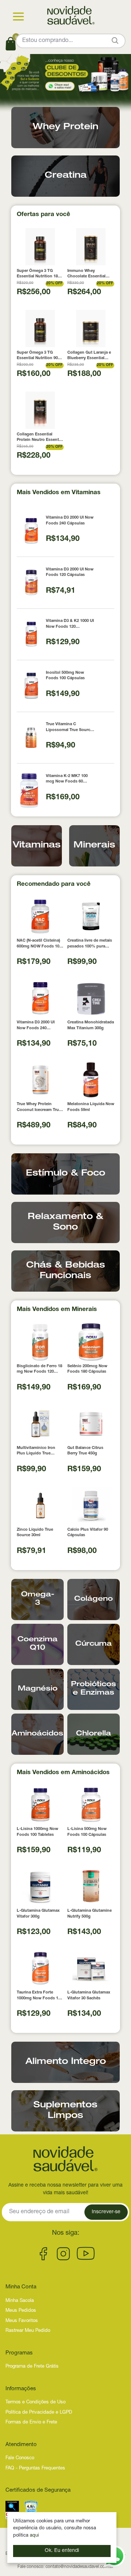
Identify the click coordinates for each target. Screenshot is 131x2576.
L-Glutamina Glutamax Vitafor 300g (38, 1914)
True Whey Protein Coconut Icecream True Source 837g (39, 1108)
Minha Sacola (20, 2301)
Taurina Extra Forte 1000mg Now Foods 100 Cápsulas (40, 1996)
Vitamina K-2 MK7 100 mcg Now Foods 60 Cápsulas (67, 779)
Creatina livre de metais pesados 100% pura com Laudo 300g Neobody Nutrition (90, 944)
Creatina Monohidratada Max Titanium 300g (91, 1025)
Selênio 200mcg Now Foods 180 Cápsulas (87, 1369)
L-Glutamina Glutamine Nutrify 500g (90, 1914)
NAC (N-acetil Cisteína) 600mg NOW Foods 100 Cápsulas (39, 944)
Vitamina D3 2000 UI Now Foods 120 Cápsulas (70, 572)
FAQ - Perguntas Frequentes (35, 2469)
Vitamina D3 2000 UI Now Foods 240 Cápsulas (70, 520)
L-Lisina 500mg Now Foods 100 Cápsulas (87, 1832)
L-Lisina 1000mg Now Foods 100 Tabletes (37, 1832)
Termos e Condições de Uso (35, 2402)
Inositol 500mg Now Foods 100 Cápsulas (65, 676)
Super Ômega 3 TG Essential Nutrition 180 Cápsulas (38, 274)
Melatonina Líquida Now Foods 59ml (91, 1107)
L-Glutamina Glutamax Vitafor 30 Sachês (89, 1995)
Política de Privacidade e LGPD (39, 2413)
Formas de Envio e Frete (31, 2423)
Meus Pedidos (21, 2311)
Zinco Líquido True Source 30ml (35, 1533)
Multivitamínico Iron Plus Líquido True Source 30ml (36, 1451)
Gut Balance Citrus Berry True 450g (85, 1451)
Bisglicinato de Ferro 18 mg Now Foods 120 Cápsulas (39, 1370)
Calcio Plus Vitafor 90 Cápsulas (88, 1533)
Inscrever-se (106, 2212)
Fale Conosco (20, 2458)
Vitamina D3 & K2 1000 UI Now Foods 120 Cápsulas (70, 624)
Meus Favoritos (22, 2321)
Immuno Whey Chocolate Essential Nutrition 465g (86, 274)
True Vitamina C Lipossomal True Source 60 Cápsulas (69, 728)
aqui (34, 2536)
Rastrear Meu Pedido (28, 2331)
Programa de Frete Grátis (32, 2367)
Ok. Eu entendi (62, 2551)
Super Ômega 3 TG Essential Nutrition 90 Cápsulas (37, 356)
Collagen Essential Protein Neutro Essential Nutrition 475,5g (40, 438)
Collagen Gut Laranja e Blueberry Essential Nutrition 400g (89, 356)
